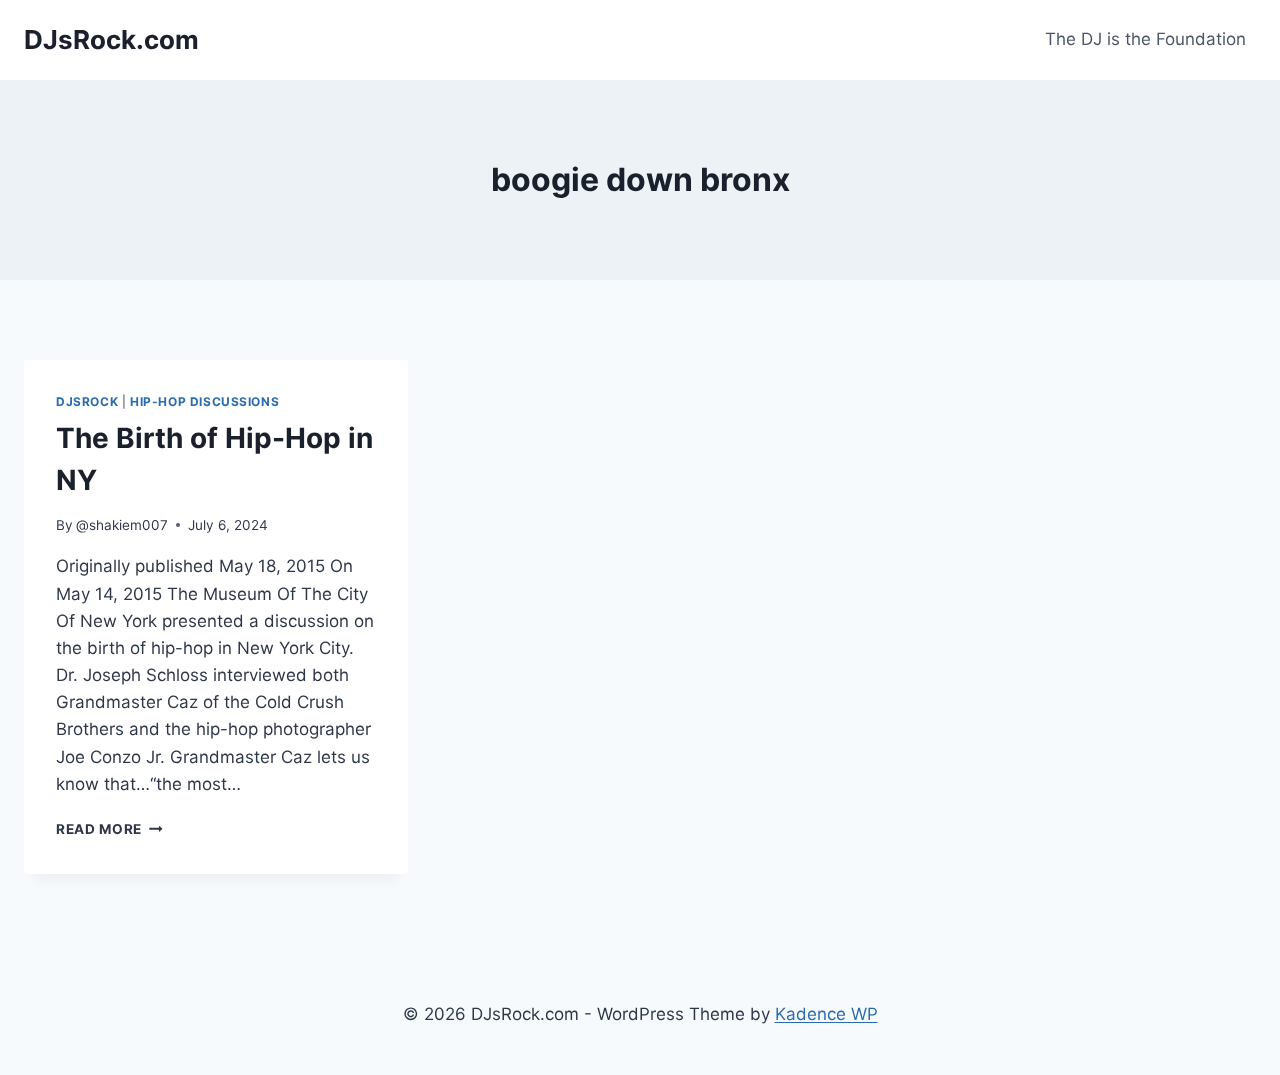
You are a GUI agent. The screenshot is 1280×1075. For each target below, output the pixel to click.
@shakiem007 (122, 525)
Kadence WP (826, 1014)
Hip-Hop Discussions (204, 401)
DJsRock (87, 401)
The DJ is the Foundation (1145, 39)
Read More (109, 829)
